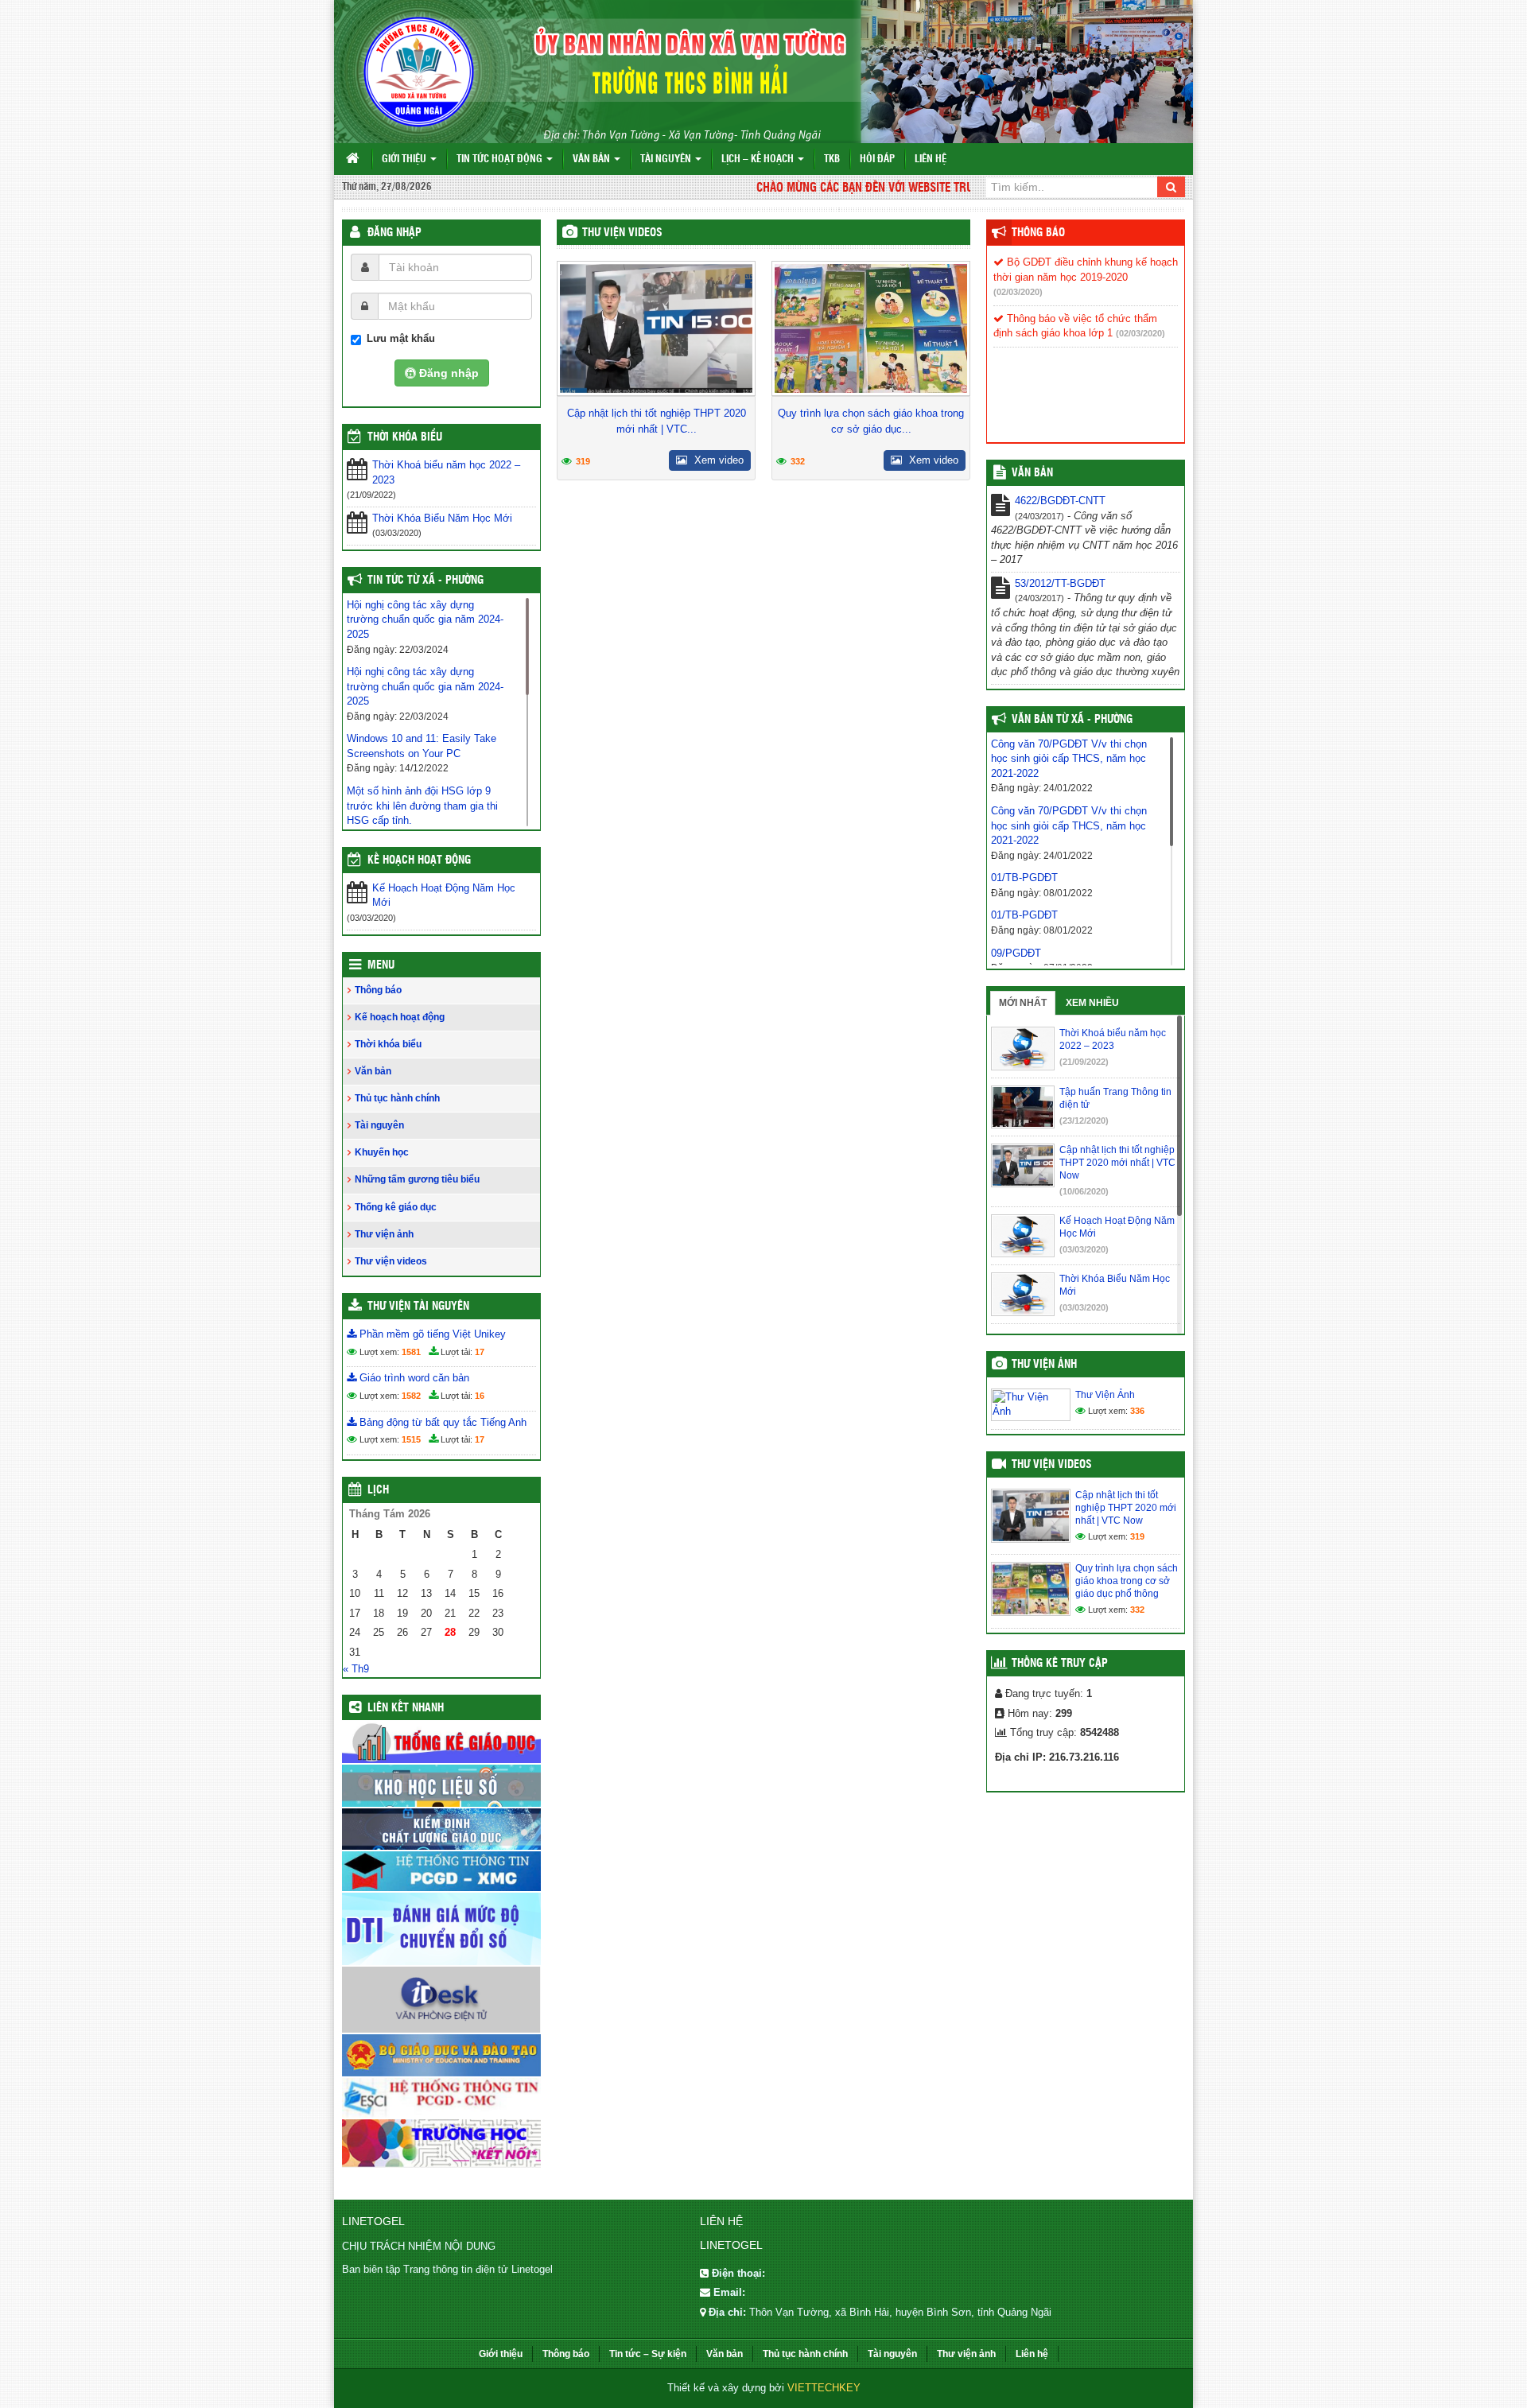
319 (583, 461)
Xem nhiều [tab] (1092, 1003)
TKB (832, 159)
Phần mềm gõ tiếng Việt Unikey (431, 1334)
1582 (411, 1396)
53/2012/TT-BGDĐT (1060, 583)
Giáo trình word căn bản (413, 1378)
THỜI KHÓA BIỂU (405, 437)
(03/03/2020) (1084, 1249)
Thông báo (378, 990)
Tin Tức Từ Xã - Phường (425, 581)
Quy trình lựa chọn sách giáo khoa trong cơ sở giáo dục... (871, 421)
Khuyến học (382, 1152)
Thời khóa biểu (388, 1044)
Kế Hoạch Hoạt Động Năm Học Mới (444, 895)
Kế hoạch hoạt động (419, 860)
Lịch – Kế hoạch (759, 159)
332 (798, 461)
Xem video (717, 460)
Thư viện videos (622, 233)
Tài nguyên (667, 159)
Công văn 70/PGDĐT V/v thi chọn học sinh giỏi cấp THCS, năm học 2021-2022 (1069, 759)
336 (1137, 1411)
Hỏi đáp (877, 159)
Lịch (378, 1490)
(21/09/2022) (1084, 1062)
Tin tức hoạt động (501, 159)
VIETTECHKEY (824, 2388)
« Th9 (356, 1669)
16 (480, 1396)
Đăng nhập (394, 233)
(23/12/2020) (1084, 1120)
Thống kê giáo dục (396, 1207)
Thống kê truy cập (1060, 1664)
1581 (411, 1352)
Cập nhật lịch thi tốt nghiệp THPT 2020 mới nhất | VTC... (657, 421)
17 (480, 1352)
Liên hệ (931, 159)
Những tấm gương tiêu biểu (417, 1179)
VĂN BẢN (1032, 473)
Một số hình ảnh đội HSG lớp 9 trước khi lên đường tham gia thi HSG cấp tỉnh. (422, 806)
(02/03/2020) (1018, 292)
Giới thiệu (405, 159)
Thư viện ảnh (384, 1234)
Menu (381, 965)
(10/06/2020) (1084, 1191)
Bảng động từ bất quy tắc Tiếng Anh (441, 1422)
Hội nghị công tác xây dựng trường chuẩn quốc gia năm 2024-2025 (425, 619)
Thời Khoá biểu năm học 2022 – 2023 (446, 472)
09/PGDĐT (1016, 953)
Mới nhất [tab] (1023, 1003)
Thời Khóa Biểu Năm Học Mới (442, 518)
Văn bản (593, 159)
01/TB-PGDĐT (1024, 878)
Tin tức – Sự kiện (648, 2354)
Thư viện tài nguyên (418, 1307)
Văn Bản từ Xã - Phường (1072, 720)
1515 (411, 1439)
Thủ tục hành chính (397, 1098)
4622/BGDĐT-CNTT (1060, 501)
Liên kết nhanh (406, 1708)
